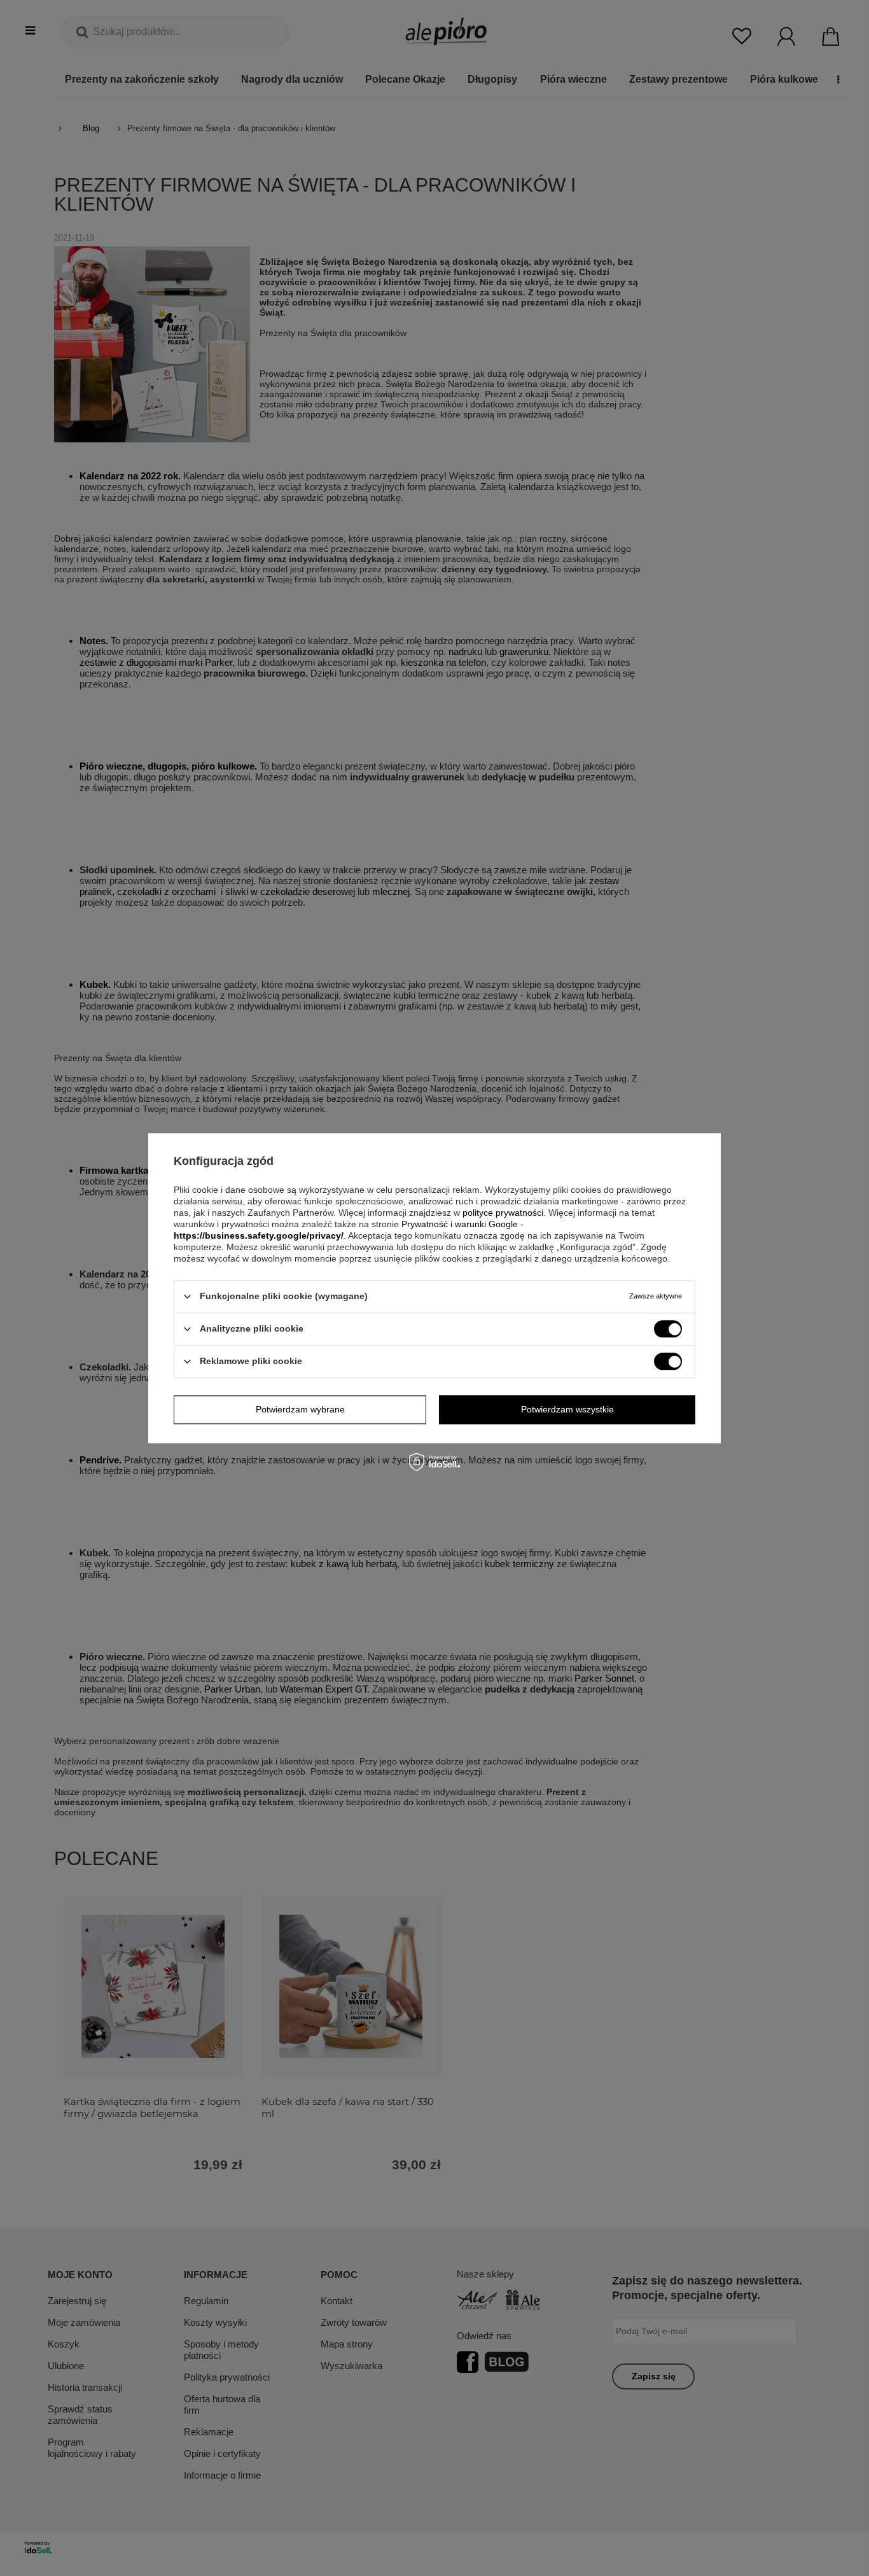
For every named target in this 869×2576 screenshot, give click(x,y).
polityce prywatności (503, 1213)
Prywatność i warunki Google (460, 1224)
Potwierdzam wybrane (300, 1409)
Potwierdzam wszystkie (567, 1409)
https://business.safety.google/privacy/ (259, 1235)
